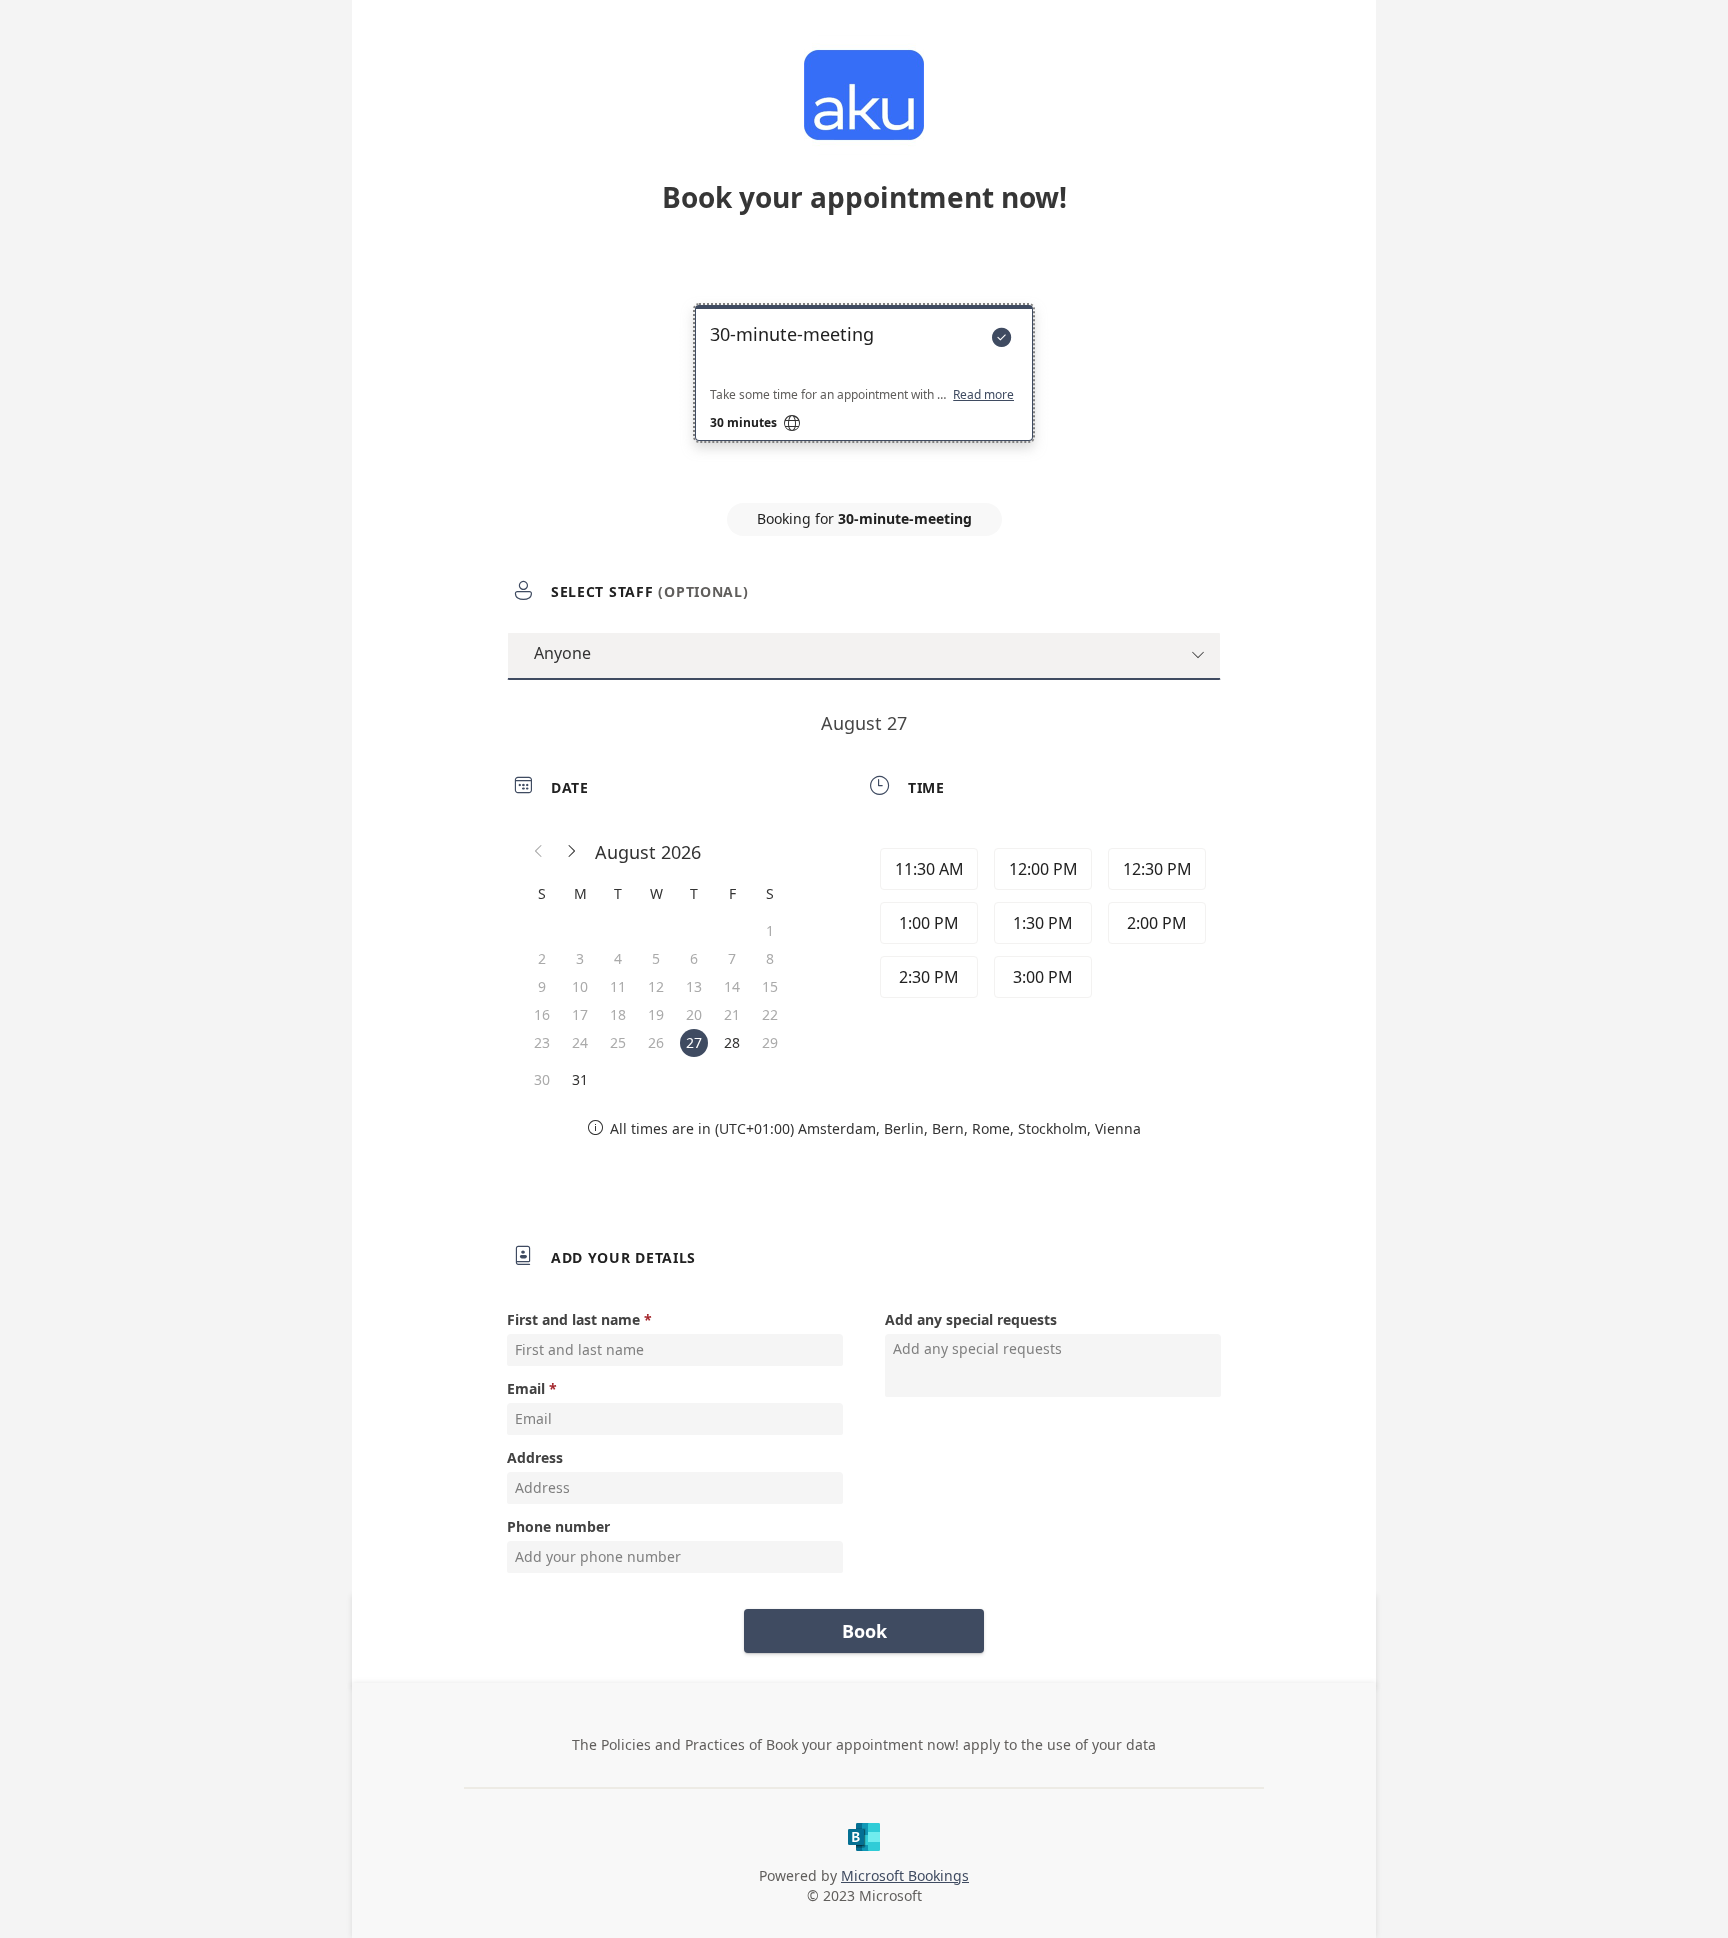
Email (526, 1388)
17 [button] (580, 1014)
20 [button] (694, 1014)
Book (864, 1631)
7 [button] (732, 958)
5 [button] (656, 958)
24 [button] (580, 1042)
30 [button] (542, 1079)
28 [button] (732, 1042)
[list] (864, 391)
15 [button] (770, 986)
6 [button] (694, 958)
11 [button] (618, 986)
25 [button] (618, 1042)
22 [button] (770, 1014)
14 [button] (732, 986)
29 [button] (770, 1042)
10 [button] (580, 986)
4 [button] (618, 958)
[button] (539, 852)
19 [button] (656, 1014)
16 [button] (542, 1014)
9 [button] (542, 986)
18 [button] (618, 1014)
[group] (1041, 926)
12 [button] (656, 986)
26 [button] (656, 1042)
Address (535, 1457)
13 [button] (694, 986)
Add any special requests (971, 1319)
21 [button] (732, 1014)
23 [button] (542, 1042)
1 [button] (770, 930)
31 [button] (580, 1079)
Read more (983, 395)
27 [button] (694, 1042)
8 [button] (770, 958)
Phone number (558, 1526)
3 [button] (580, 958)
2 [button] (542, 958)
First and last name (573, 1319)
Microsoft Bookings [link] (905, 1875)
